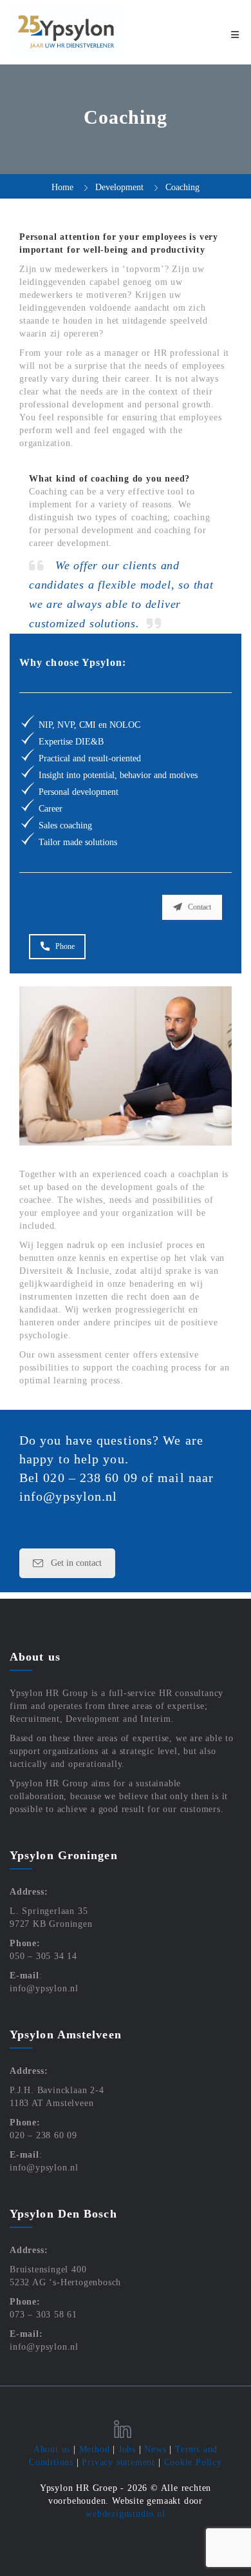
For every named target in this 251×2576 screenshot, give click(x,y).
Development (119, 187)
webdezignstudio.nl (125, 2514)
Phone (65, 946)
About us (52, 2449)
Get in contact (76, 1563)
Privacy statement (118, 2462)
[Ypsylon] (68, 32)
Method (95, 2449)
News (155, 2449)
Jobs (127, 2449)
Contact (200, 907)
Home (62, 187)
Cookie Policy (193, 2462)
